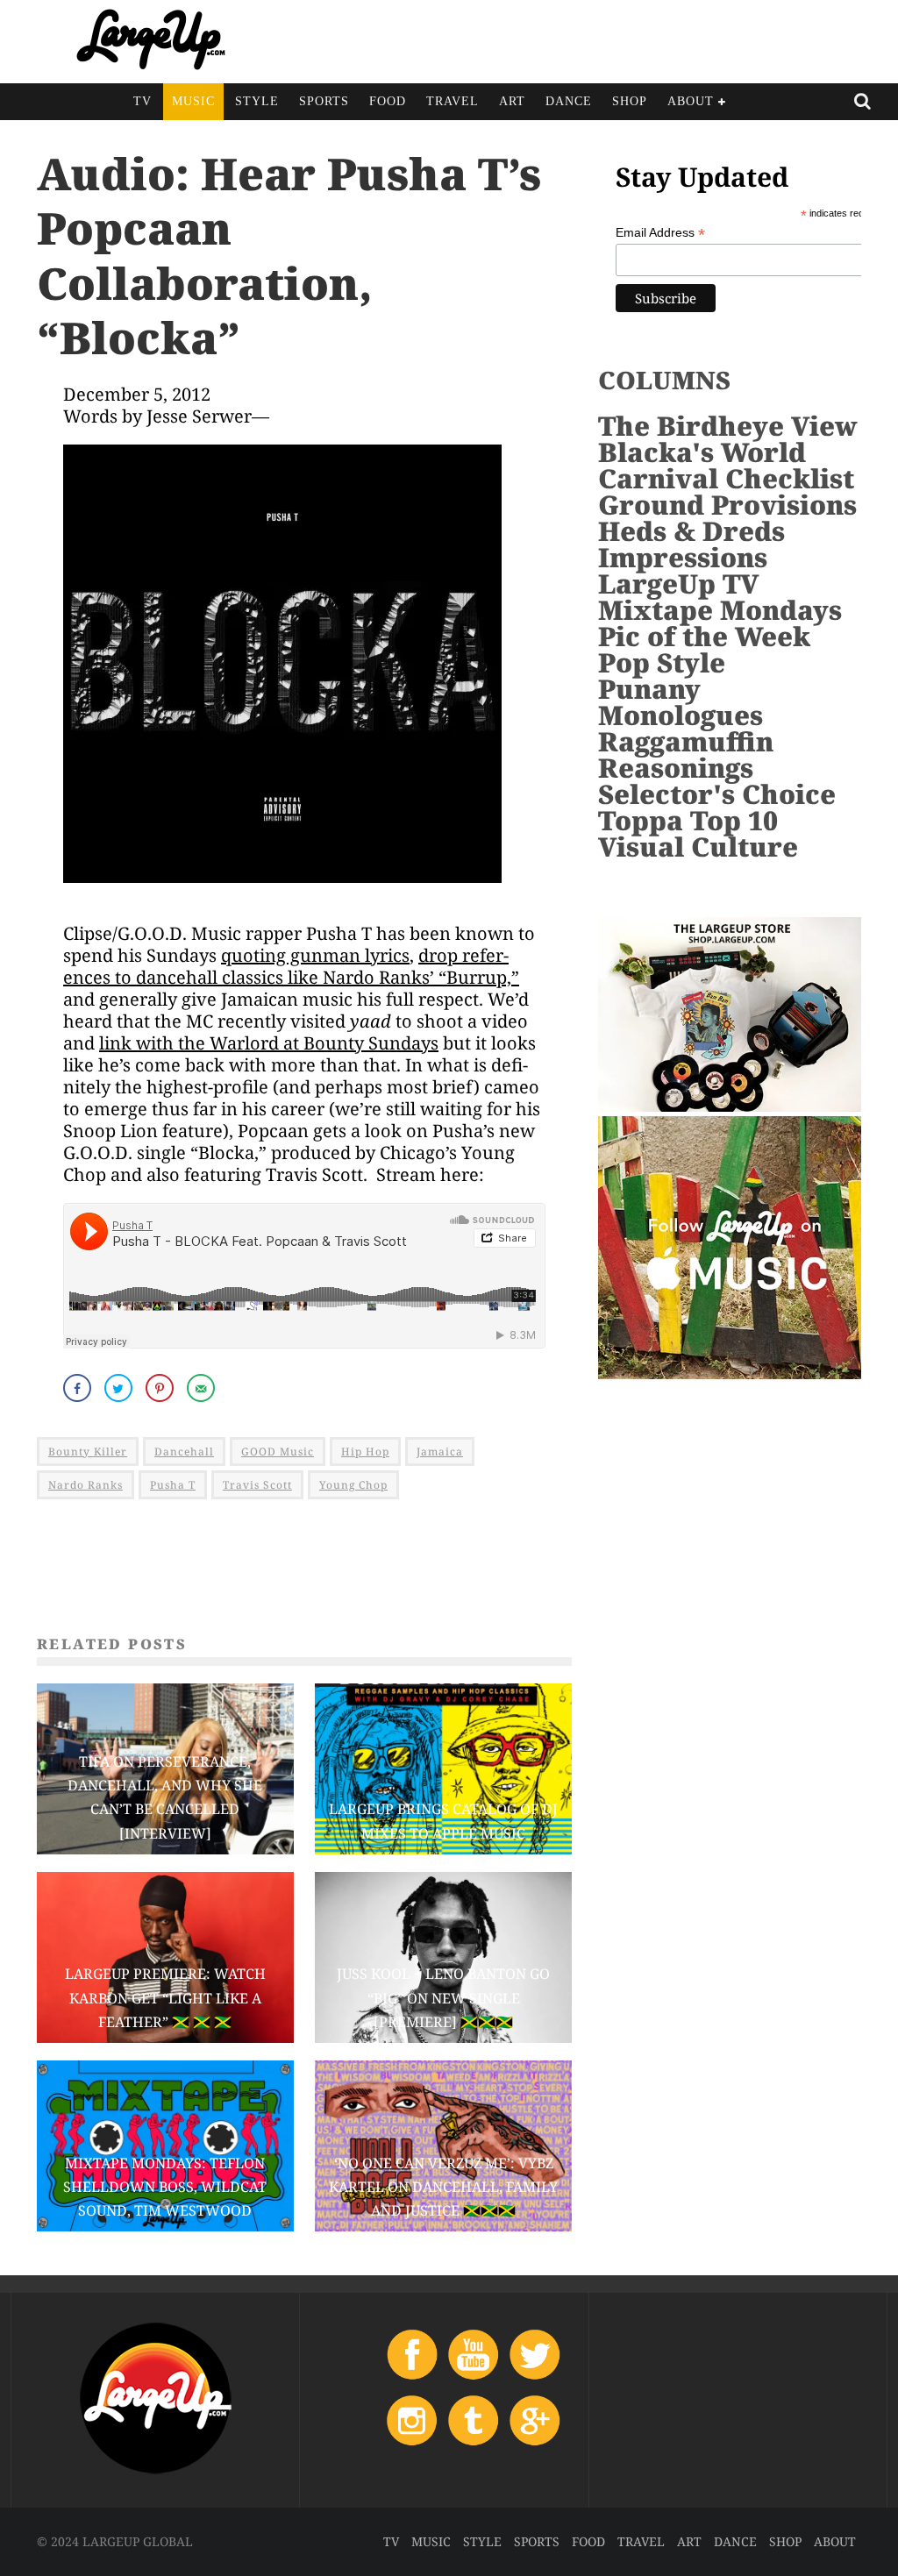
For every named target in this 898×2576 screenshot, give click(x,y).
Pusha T (173, 1485)
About (691, 101)
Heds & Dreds (691, 531)
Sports (324, 101)
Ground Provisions (727, 505)
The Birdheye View (728, 426)
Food (388, 101)
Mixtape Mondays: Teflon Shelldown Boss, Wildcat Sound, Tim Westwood (165, 2187)
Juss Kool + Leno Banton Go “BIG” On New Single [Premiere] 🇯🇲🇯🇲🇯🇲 (443, 1997)
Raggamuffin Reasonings (686, 754)
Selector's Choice (717, 794)
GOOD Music (278, 1452)
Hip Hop (365, 1452)
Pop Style (662, 662)
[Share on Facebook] (79, 1388)
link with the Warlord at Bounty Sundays (269, 1043)
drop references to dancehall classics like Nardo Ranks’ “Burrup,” (291, 966)
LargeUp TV (678, 584)
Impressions (683, 557)
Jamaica (440, 1452)
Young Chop (353, 1485)
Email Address (660, 233)
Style (257, 101)
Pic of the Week (704, 636)
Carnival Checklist (726, 478)
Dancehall (184, 1452)
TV (143, 101)
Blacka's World (702, 452)
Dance (569, 101)
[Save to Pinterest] (161, 1388)
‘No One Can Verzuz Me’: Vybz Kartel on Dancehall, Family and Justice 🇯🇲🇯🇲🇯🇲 (443, 2187)
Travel (453, 101)
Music (193, 101)
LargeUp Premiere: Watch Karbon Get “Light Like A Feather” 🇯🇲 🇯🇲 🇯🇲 (165, 1997)
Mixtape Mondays (720, 610)
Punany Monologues (681, 702)
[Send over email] (203, 1388)
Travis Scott (257, 1485)
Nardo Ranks (86, 1485)
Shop (630, 101)
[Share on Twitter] (120, 1388)
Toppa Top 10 (688, 820)
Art (512, 101)
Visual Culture (698, 847)
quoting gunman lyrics (315, 955)
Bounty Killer (88, 1452)
